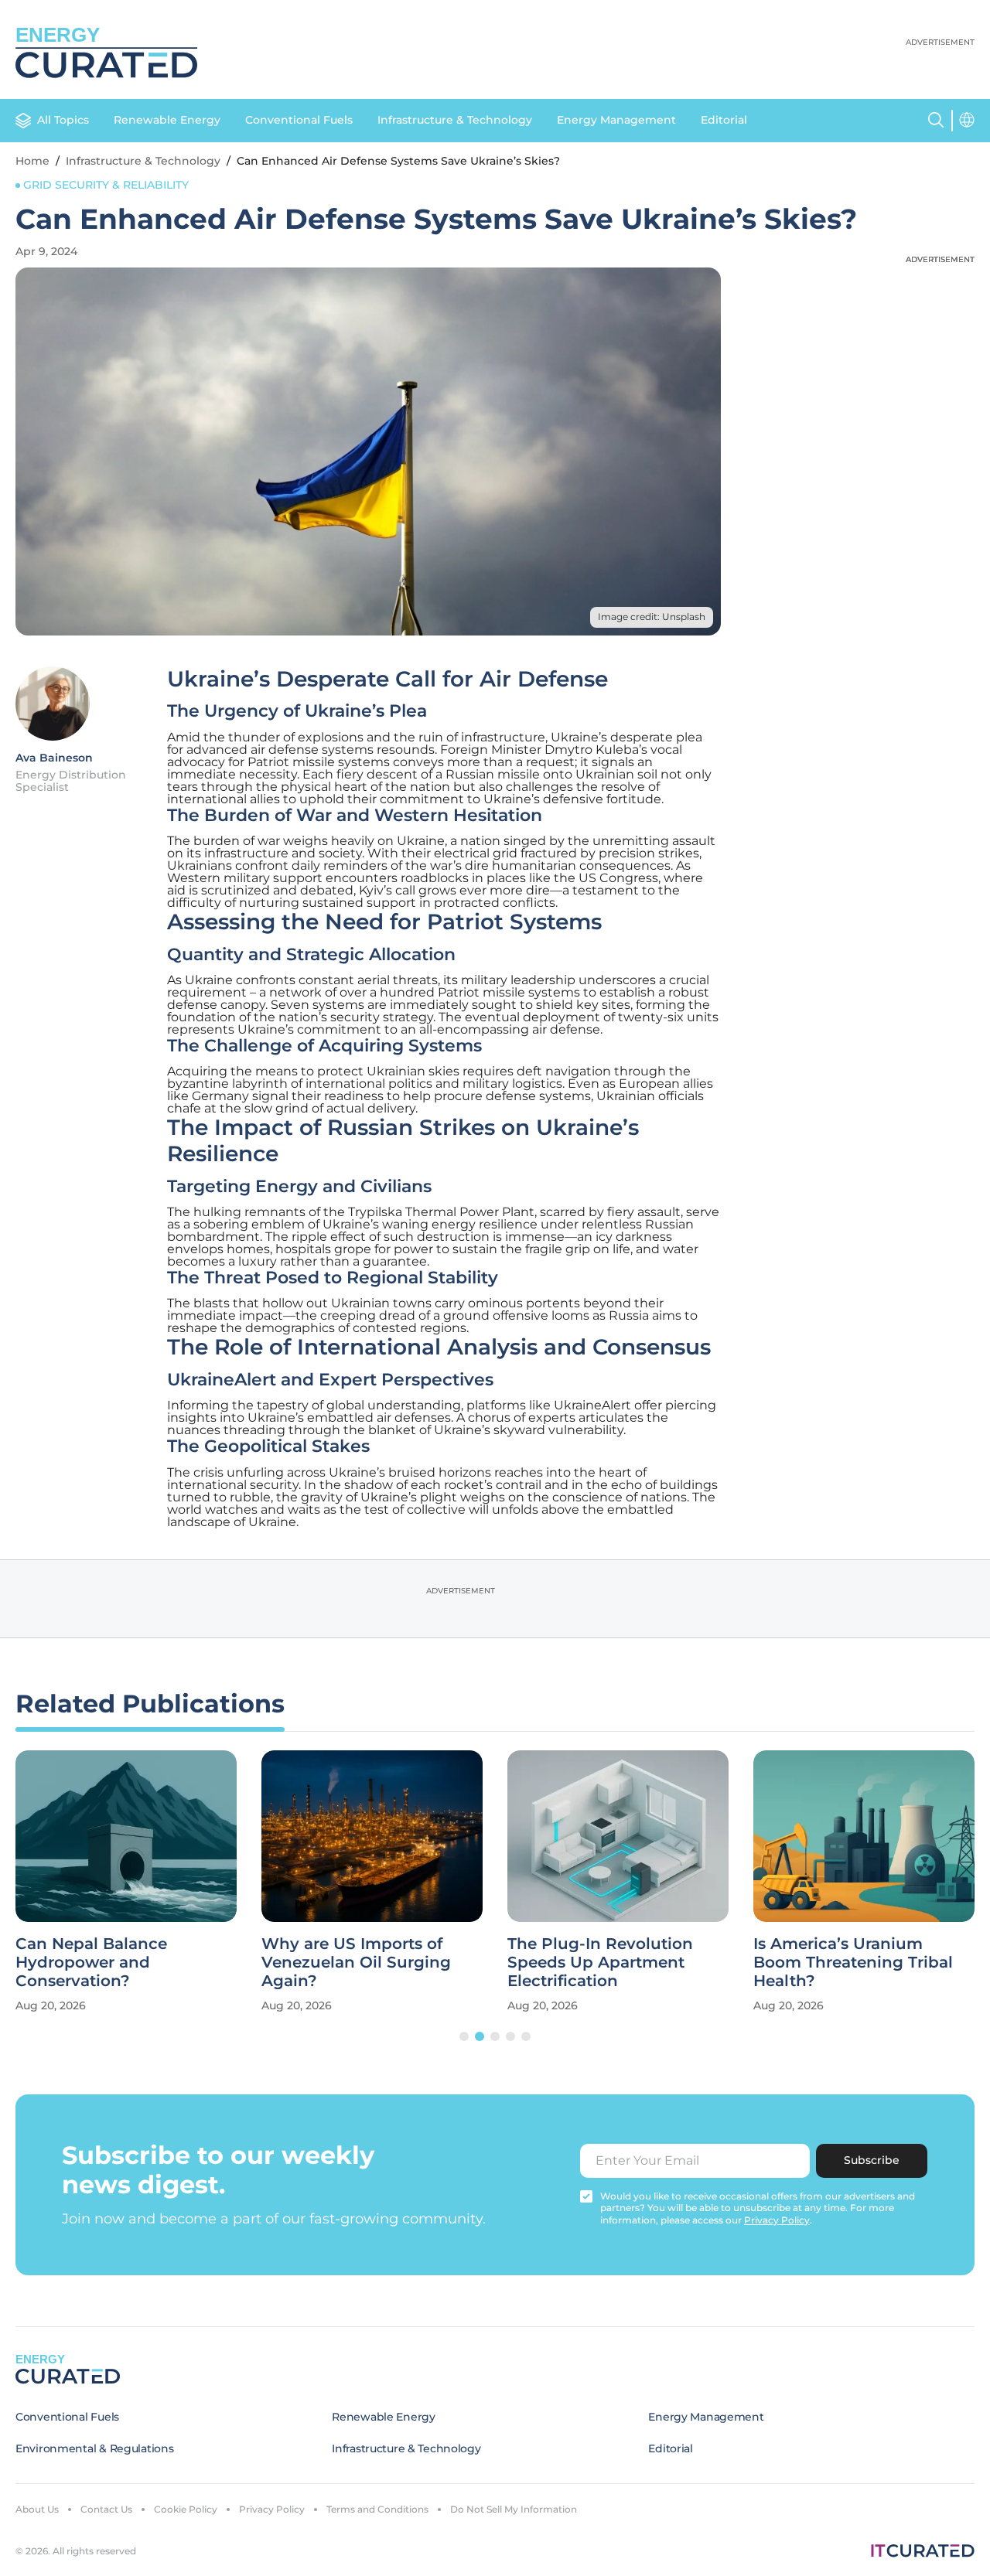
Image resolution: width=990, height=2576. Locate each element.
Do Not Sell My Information (514, 2509)
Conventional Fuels (299, 120)
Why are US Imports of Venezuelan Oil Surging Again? (356, 1962)
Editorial (724, 120)
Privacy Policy (272, 2509)
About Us (37, 2509)
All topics (63, 120)
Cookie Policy (186, 2509)
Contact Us (106, 2509)
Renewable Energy (167, 120)
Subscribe (872, 2160)
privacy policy (777, 2220)
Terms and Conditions (377, 2509)
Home (32, 161)
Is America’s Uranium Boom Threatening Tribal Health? (853, 1962)
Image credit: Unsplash (652, 617)
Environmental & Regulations (94, 2448)
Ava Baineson (54, 758)
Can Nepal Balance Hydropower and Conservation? (91, 1962)
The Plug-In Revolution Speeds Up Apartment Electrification (600, 1962)
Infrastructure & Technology (455, 120)
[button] (464, 2036)
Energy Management (616, 120)
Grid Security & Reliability (106, 185)
